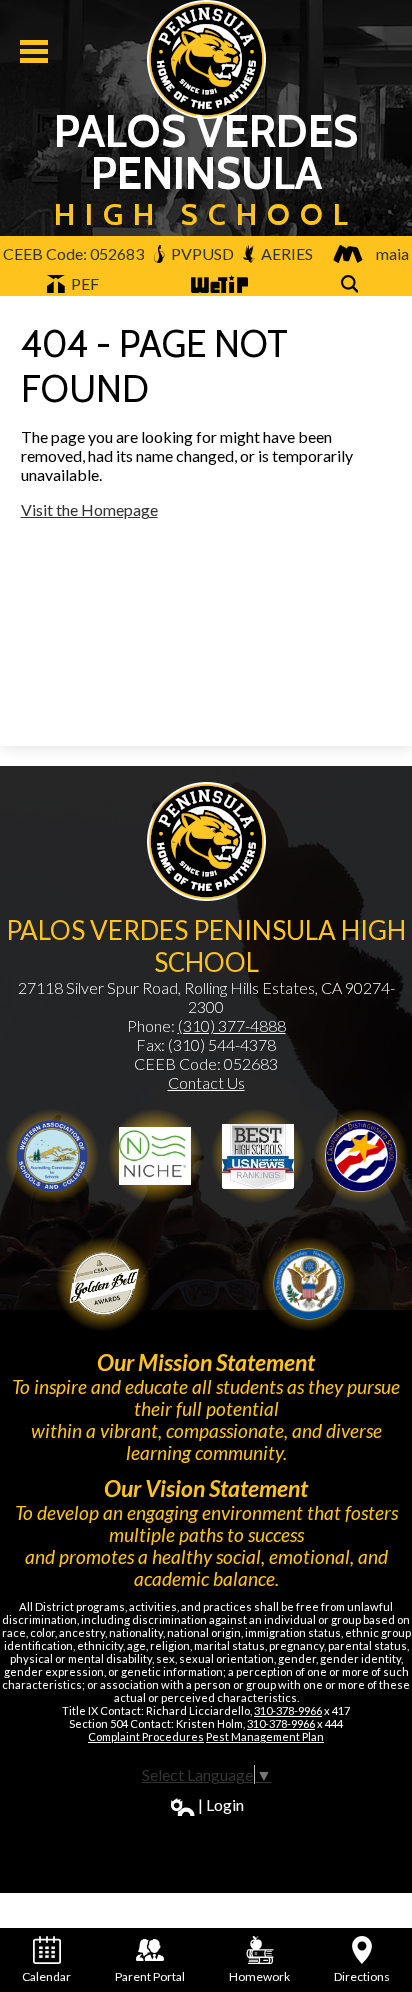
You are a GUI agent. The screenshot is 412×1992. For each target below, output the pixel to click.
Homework (259, 1976)
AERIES (285, 253)
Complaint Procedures (146, 1736)
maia (392, 253)
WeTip (212, 294)
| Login (221, 1804)
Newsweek (258, 1156)
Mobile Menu (34, 51)
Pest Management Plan (265, 1736)
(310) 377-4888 (232, 1025)
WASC (52, 1156)
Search (353, 294)
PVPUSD (200, 253)
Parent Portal (150, 1976)
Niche (155, 1156)
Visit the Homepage (89, 509)
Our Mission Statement (206, 1362)
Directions (362, 1976)
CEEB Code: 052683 (73, 253)
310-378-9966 (288, 1710)
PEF (83, 283)
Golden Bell (361, 1156)
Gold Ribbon (103, 1284)
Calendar (46, 1976)
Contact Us (206, 1082)
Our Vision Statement (206, 1488)
